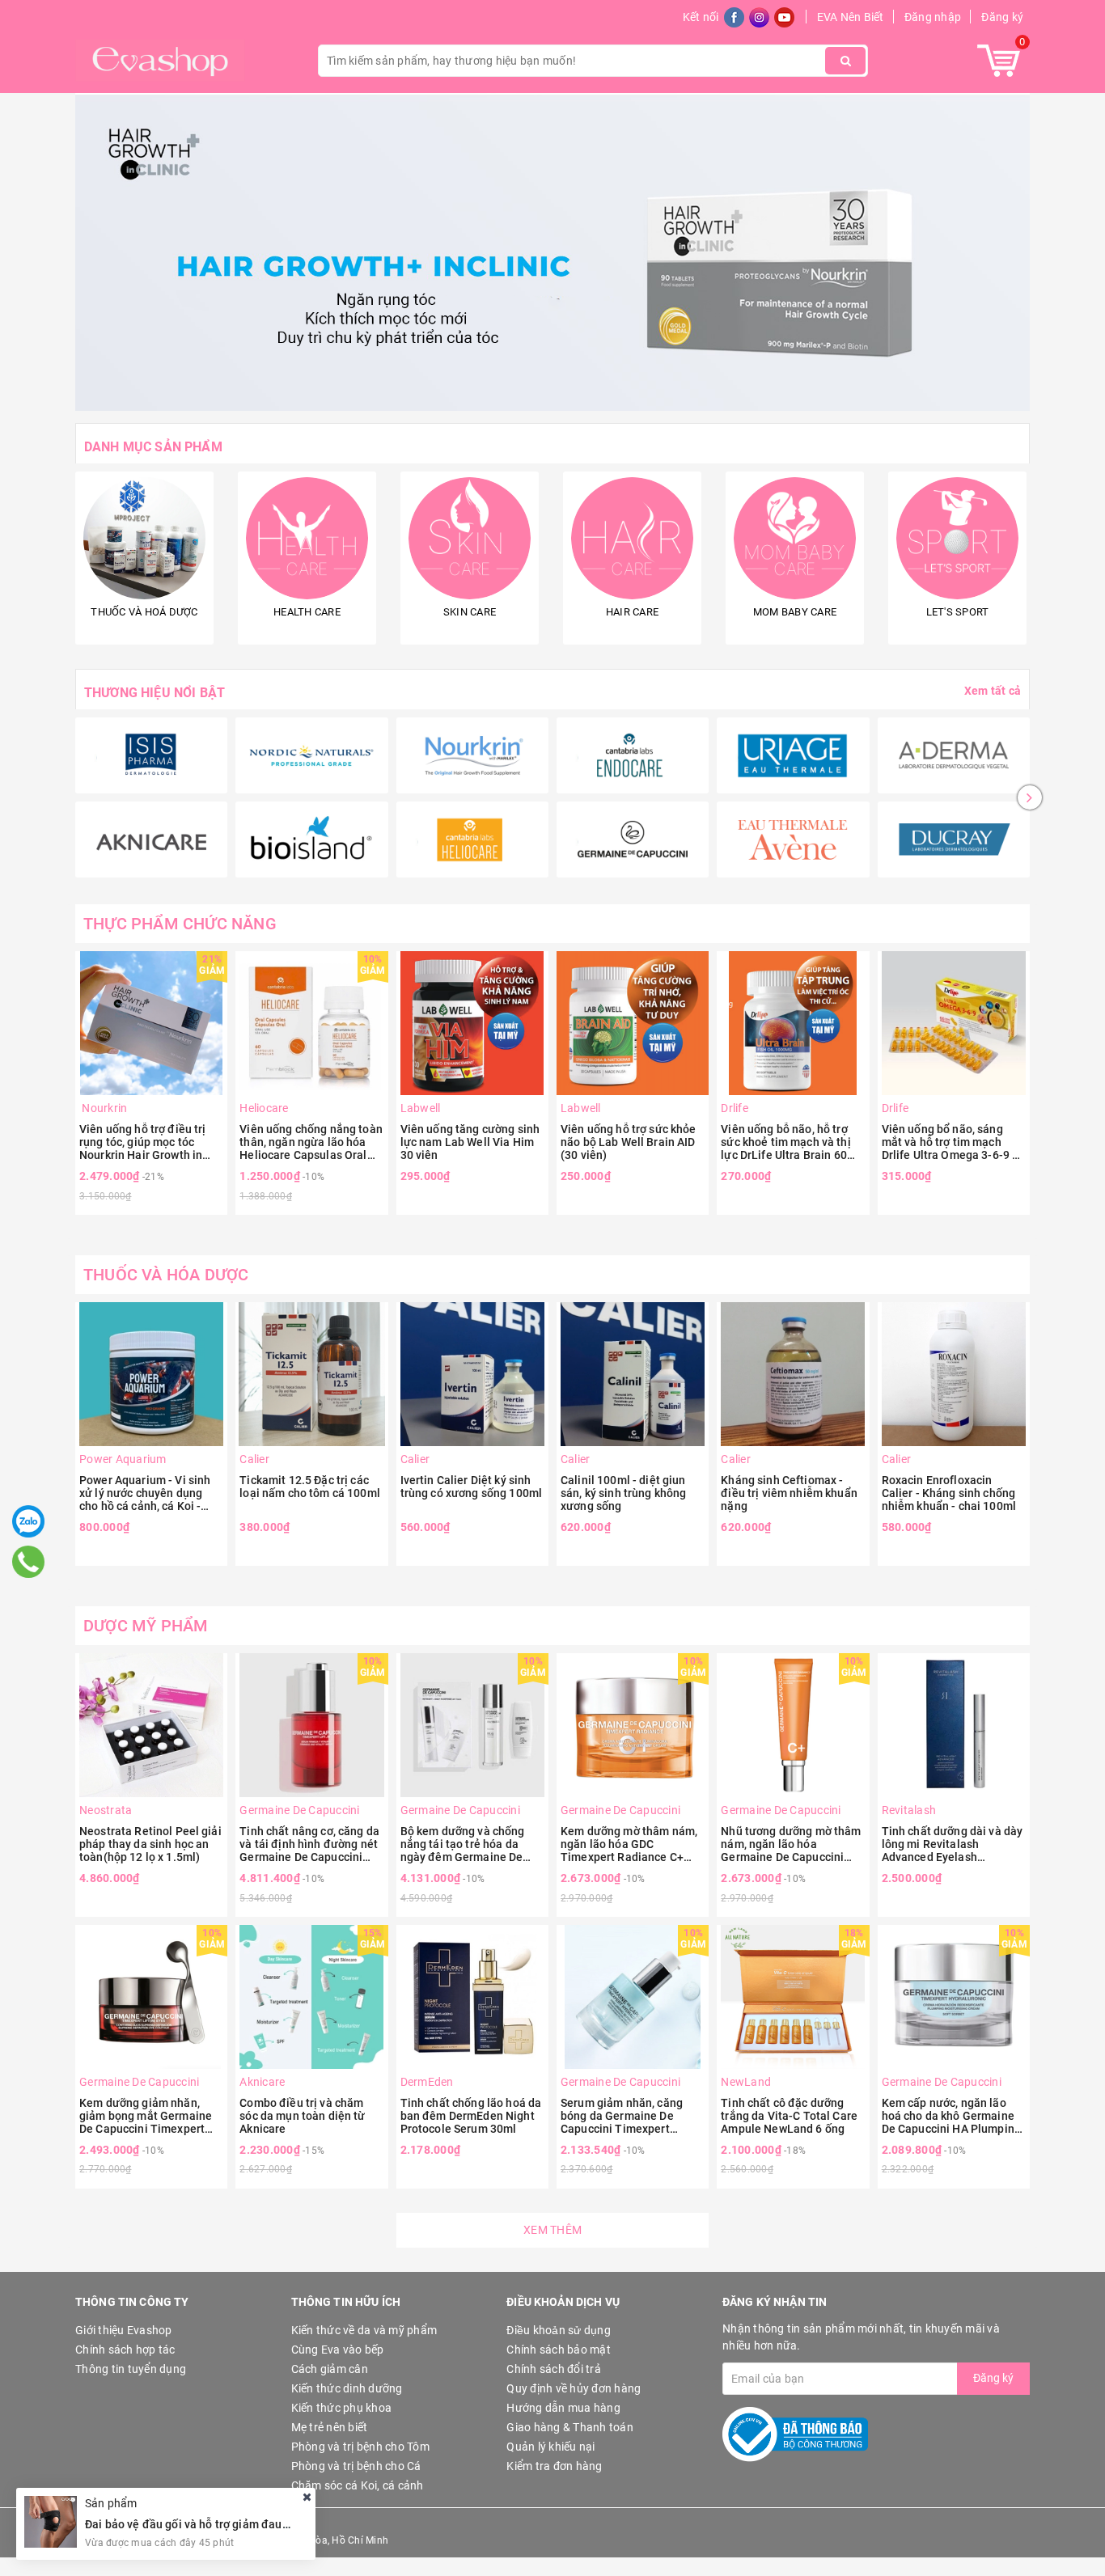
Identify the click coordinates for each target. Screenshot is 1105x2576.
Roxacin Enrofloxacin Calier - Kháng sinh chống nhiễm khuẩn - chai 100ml (949, 1493)
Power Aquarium (123, 1459)
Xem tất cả (993, 691)
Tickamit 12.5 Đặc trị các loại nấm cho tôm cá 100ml (310, 1487)
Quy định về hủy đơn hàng (574, 2388)
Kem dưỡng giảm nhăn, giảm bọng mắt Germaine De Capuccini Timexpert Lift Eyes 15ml (146, 2116)
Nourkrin (103, 1108)
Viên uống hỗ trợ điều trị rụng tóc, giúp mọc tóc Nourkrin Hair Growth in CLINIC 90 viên (143, 1142)
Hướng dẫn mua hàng (563, 2408)
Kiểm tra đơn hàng (554, 2466)
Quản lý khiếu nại (550, 2447)
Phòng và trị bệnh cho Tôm (360, 2447)
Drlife (735, 1108)
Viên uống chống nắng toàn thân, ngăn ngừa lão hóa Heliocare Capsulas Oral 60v (311, 1142)
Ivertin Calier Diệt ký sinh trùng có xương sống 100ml (472, 1487)
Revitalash (909, 1810)
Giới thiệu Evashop (124, 2330)
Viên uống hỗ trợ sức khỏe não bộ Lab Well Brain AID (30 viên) (629, 1142)
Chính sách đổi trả (554, 2369)
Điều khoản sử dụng (559, 2330)
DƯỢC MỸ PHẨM (146, 1626)
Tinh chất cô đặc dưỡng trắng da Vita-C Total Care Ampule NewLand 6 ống (789, 2116)
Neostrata (106, 1810)
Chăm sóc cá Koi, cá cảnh (358, 2485)
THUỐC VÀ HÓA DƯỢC (166, 1275)
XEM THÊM (552, 2230)
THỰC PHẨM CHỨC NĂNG (180, 924)
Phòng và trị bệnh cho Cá (356, 2466)
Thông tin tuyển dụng (131, 2369)
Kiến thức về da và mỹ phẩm (364, 2330)
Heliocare (264, 1108)
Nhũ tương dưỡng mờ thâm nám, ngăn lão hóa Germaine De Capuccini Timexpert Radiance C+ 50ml (791, 1844)
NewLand (746, 2082)
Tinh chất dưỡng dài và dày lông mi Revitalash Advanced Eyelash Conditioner (953, 1844)
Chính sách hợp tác (125, 2350)
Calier (254, 1459)
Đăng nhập (933, 17)
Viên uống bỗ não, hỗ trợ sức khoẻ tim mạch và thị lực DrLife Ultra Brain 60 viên (785, 1142)
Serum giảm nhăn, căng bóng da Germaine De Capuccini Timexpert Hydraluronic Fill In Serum (629, 2116)
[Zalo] (28, 1521)
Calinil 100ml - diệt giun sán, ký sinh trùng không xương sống (623, 1493)
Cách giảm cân (330, 2369)
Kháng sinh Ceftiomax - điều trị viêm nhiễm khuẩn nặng (789, 1493)
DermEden (427, 2082)
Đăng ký (1002, 17)
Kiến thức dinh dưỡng (347, 2388)
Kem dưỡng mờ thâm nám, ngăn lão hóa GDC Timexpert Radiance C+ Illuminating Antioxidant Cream (629, 1844)
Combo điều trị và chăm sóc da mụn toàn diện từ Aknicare (302, 2116)
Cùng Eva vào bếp (338, 2350)
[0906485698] (28, 1562)
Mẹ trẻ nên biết (330, 2427)
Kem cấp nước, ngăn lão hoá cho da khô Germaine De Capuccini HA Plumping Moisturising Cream (951, 2116)
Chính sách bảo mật (559, 2350)
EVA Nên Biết (851, 17)
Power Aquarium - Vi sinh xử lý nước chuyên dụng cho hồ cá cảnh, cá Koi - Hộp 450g (145, 1493)
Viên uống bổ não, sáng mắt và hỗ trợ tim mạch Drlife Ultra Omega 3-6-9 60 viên (954, 1142)
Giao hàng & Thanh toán (570, 2427)
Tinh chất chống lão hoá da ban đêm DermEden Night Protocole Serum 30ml (471, 2116)
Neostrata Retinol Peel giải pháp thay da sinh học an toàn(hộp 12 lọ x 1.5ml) (150, 1844)
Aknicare (262, 2082)
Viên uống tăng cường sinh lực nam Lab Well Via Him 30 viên (470, 1142)
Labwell (421, 1108)
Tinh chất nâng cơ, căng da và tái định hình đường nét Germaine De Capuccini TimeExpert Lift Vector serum (309, 1844)
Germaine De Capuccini (299, 1810)
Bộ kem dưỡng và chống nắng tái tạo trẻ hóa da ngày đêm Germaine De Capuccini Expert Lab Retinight (463, 1844)
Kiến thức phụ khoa (342, 2408)
